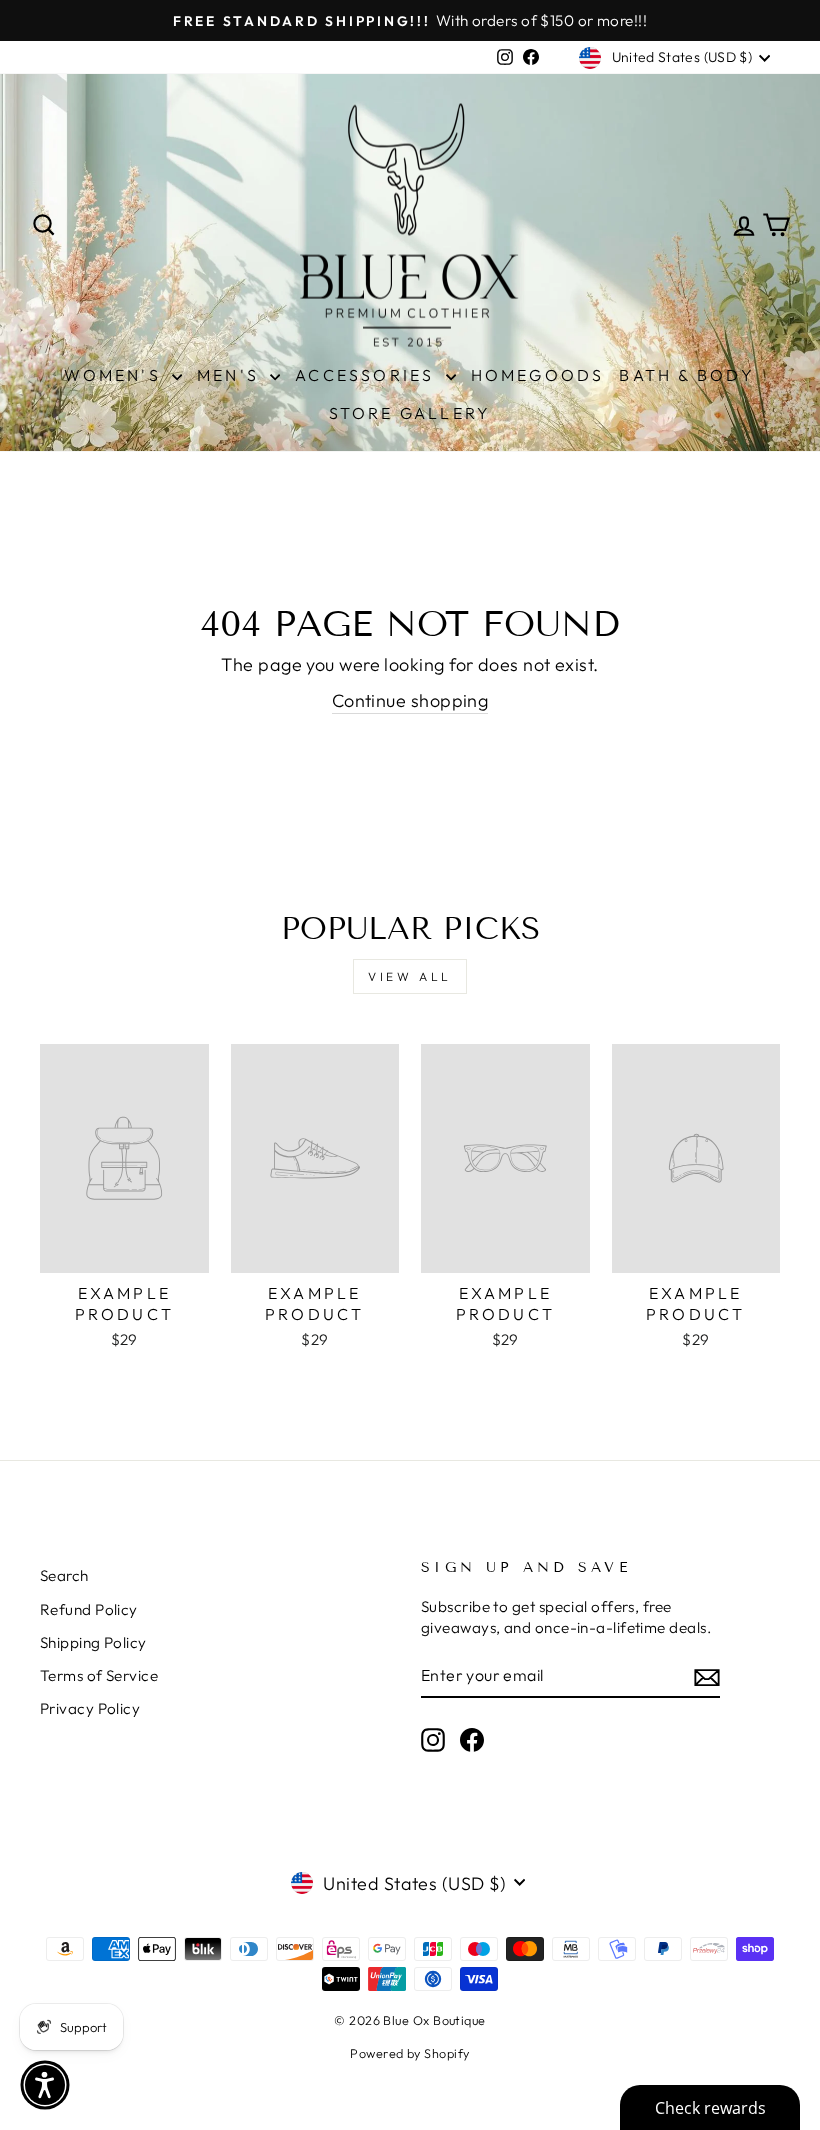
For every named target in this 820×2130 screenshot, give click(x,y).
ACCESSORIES (367, 375)
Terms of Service (99, 1675)
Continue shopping (410, 700)
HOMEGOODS (538, 375)
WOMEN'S (115, 375)
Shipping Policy (93, 1642)
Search (64, 1575)
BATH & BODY (687, 375)
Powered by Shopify (409, 2053)
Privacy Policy (90, 1708)
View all (410, 976)
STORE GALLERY (410, 413)
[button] (45, 2085)
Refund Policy (89, 1609)
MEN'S (231, 375)
